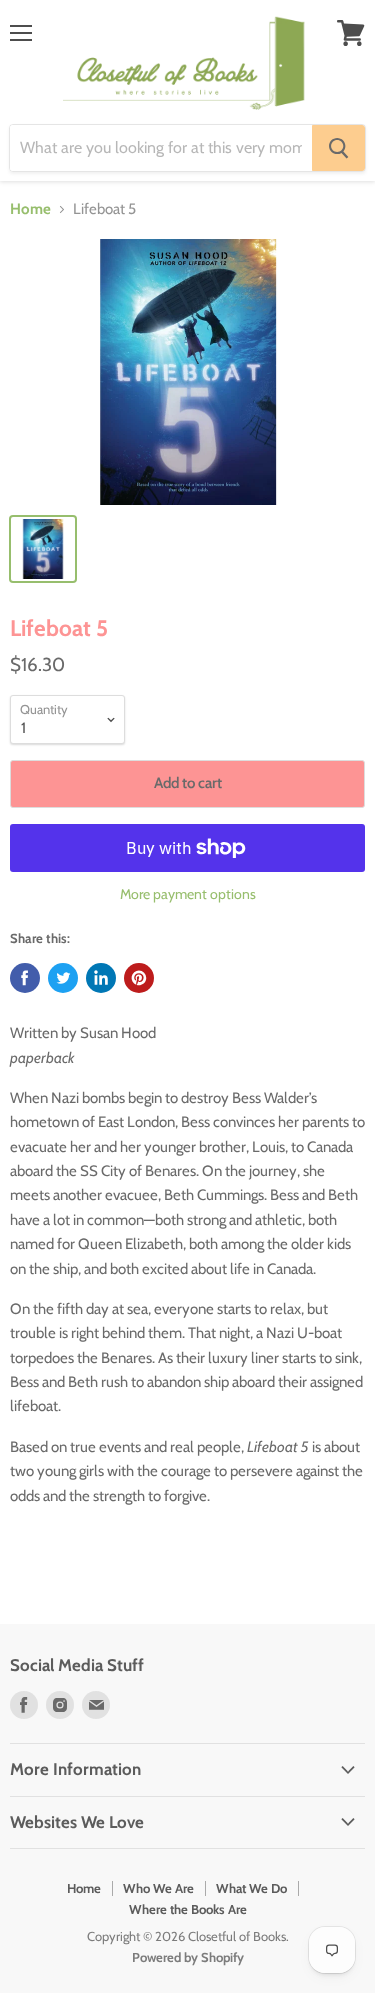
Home (30, 209)
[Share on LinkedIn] (101, 978)
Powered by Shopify (188, 1957)
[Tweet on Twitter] (63, 978)
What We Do (251, 1888)
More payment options (188, 894)
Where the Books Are (188, 1909)
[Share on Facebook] (25, 978)
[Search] (338, 148)
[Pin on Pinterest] (139, 978)
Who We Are (158, 1888)
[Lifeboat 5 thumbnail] (43, 549)
